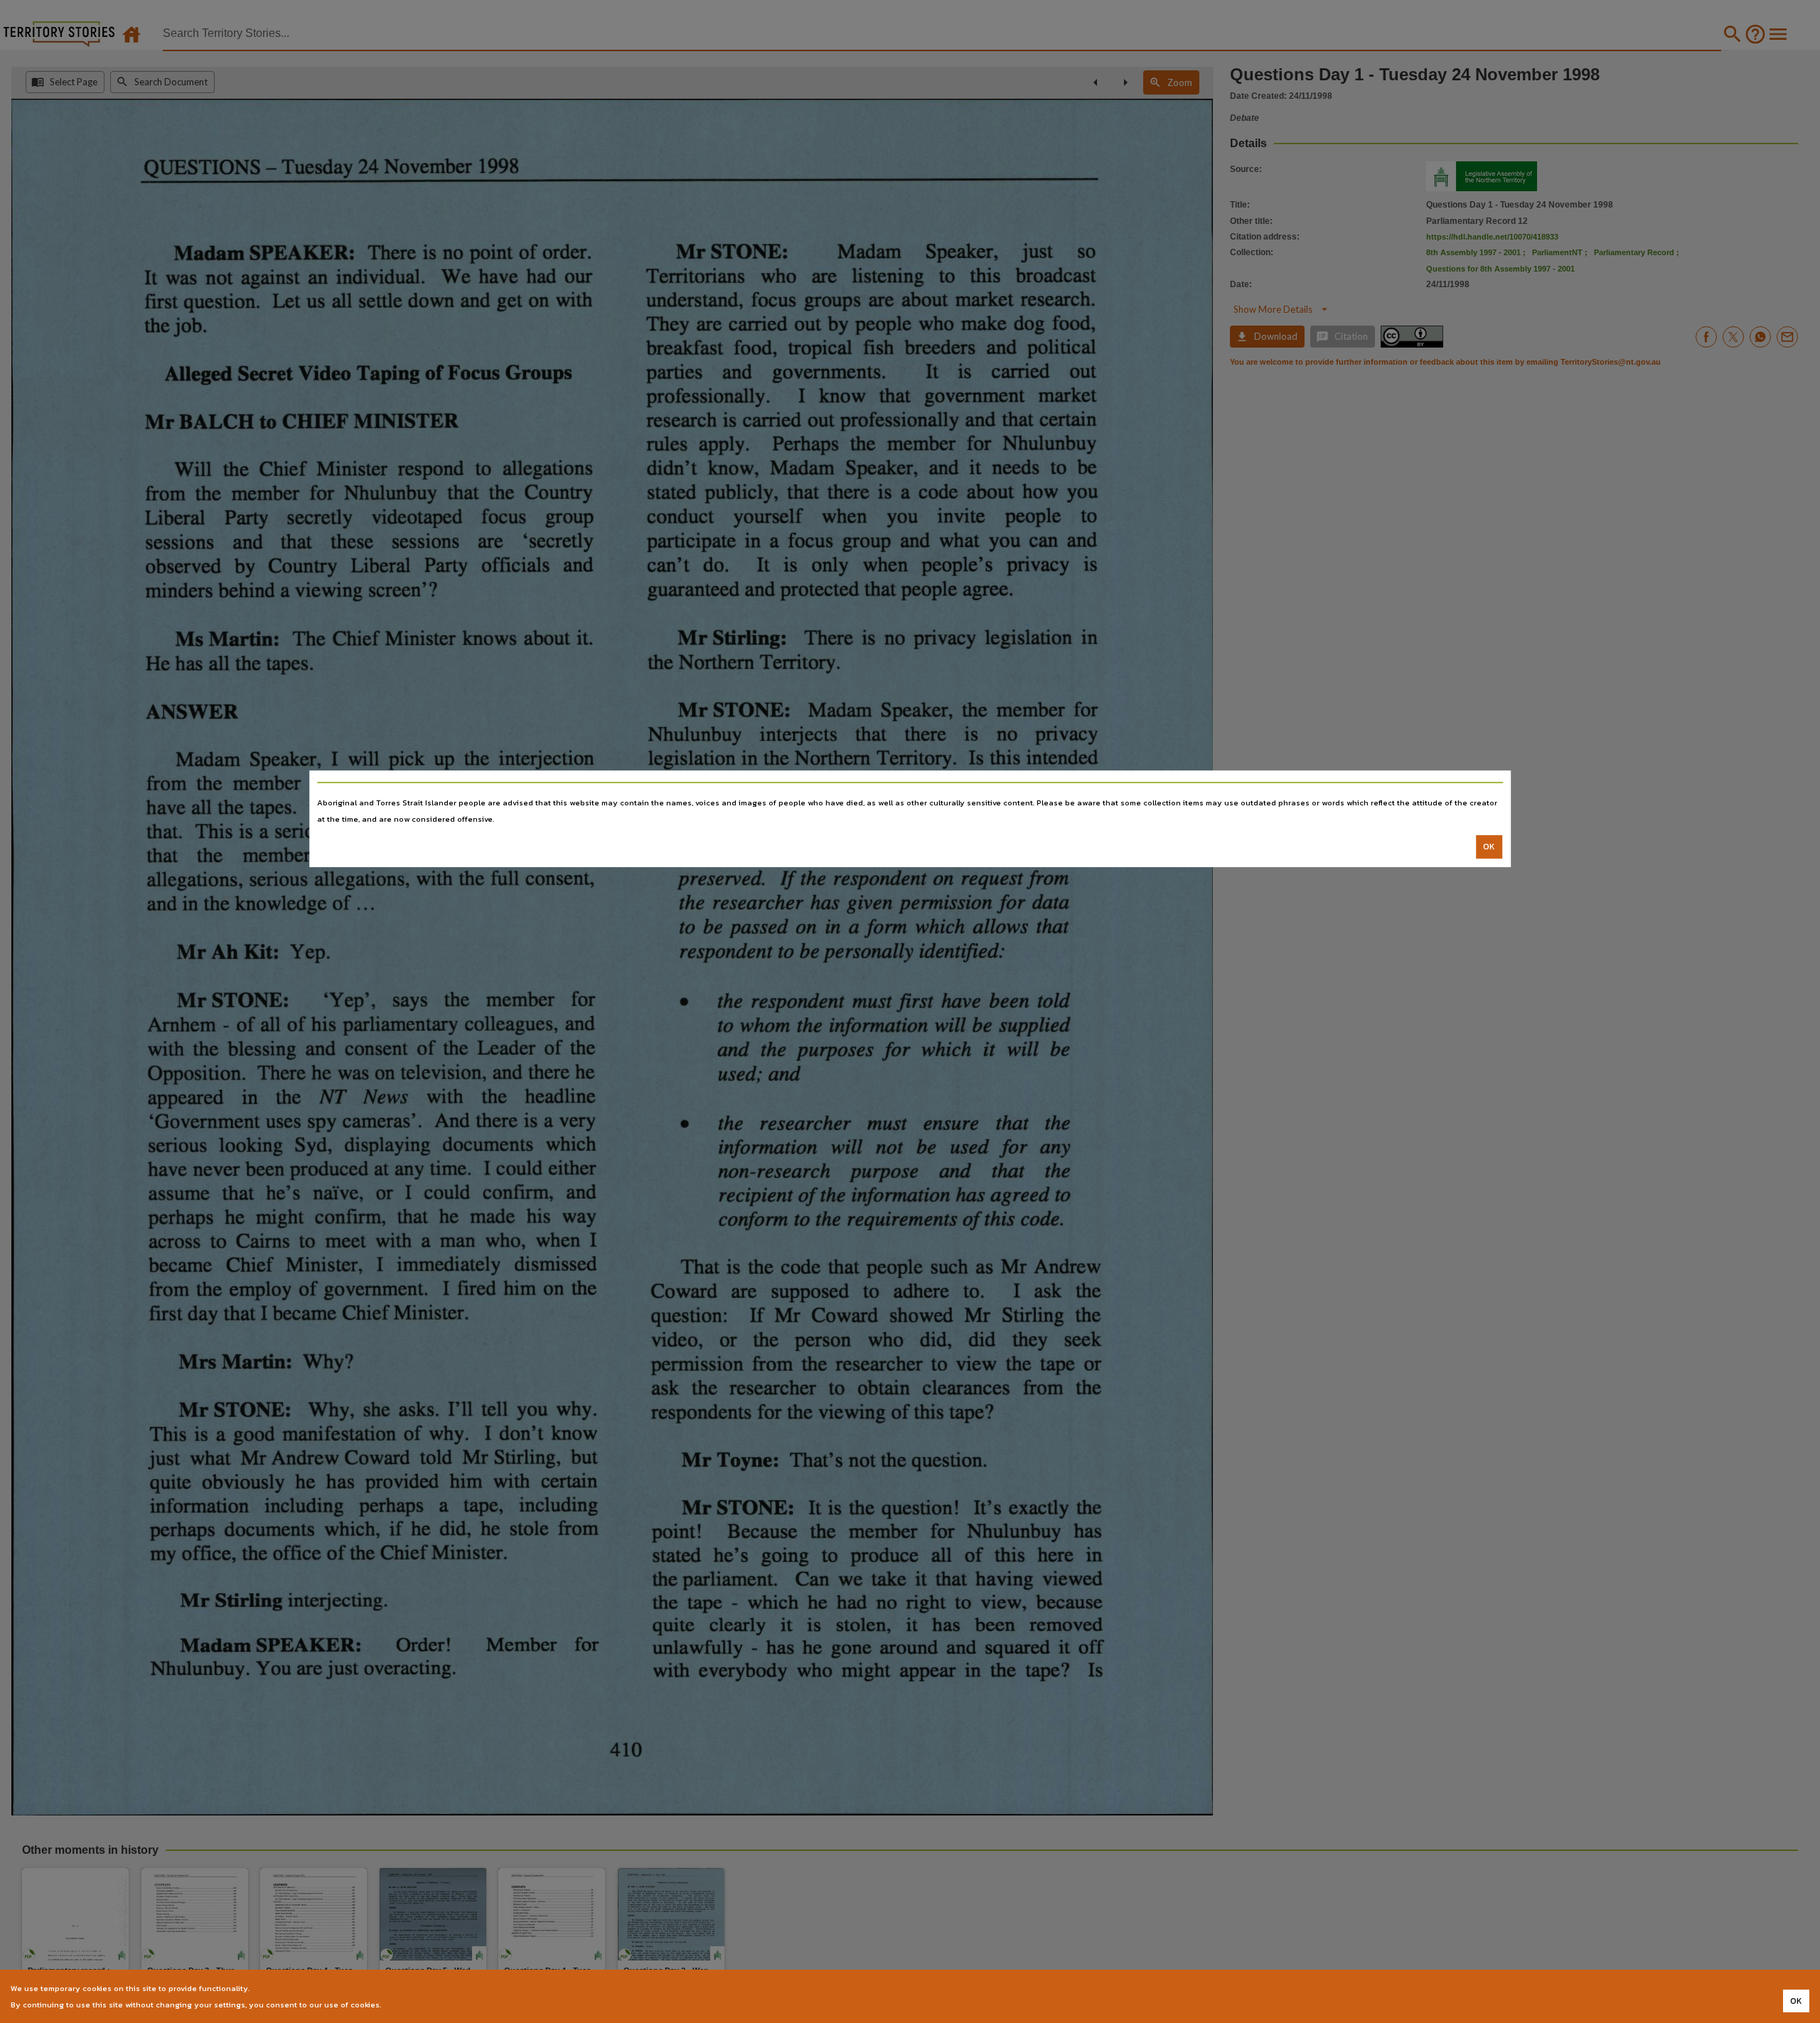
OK (1489, 847)
